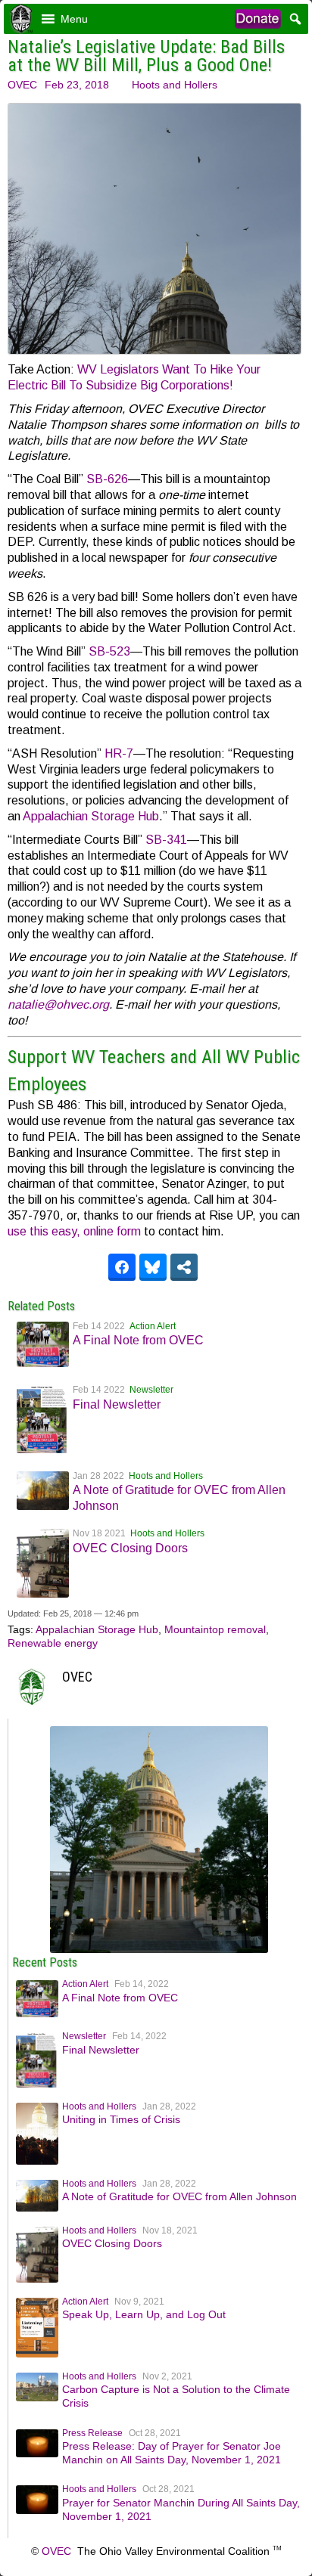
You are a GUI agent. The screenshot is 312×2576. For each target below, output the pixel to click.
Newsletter (151, 1390)
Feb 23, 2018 (77, 85)
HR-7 (119, 753)
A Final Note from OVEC (138, 1340)
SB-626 (107, 479)
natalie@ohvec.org (58, 1004)
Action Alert (153, 1326)
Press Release (92, 2433)
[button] (74, 19)
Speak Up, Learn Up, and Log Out (144, 2314)
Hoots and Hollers (175, 85)
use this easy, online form (74, 1231)
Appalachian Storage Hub (91, 816)
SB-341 (166, 840)
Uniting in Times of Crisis (121, 2119)
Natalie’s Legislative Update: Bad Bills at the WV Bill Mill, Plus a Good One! (146, 56)
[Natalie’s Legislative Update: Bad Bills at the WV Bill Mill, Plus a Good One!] (159, 1949)
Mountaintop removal (215, 1629)
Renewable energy (53, 1643)
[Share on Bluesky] (153, 1267)
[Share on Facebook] (122, 1267)
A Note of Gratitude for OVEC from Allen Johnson (179, 2196)
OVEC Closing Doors (130, 1548)
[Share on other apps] (184, 1267)
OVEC (22, 85)
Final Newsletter (117, 1404)
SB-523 (109, 651)
